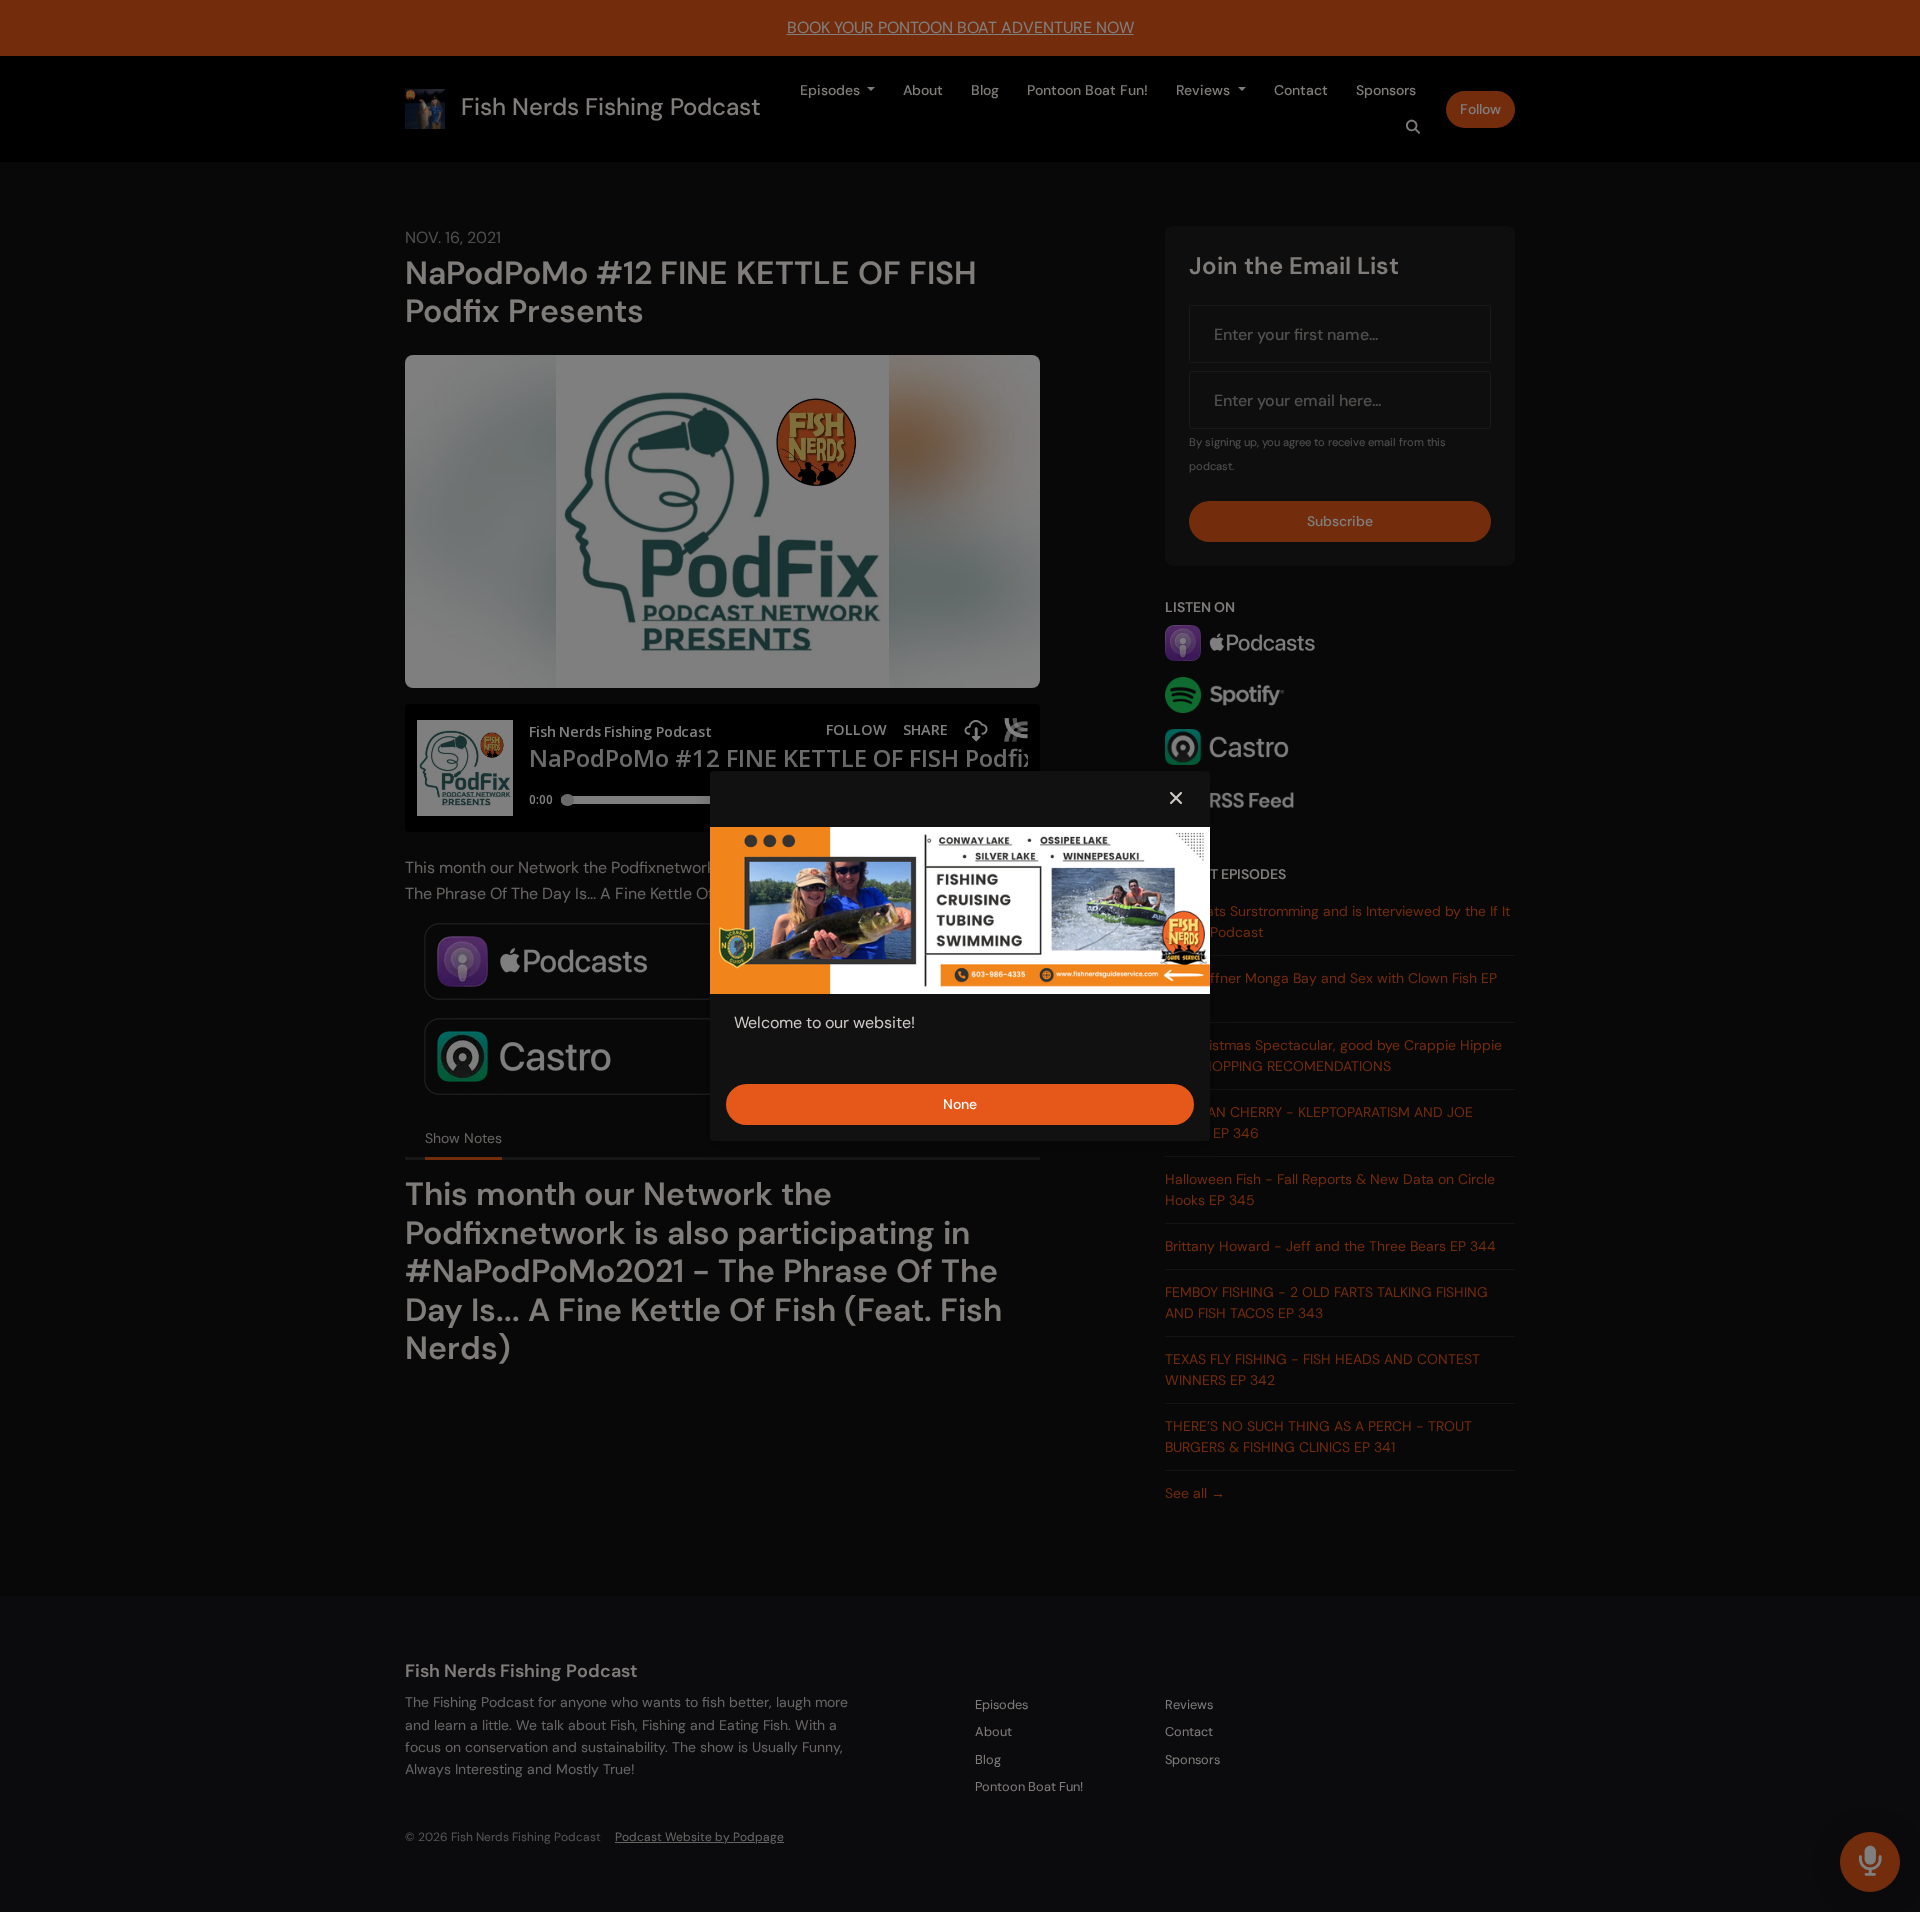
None (960, 1104)
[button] (1176, 799)
